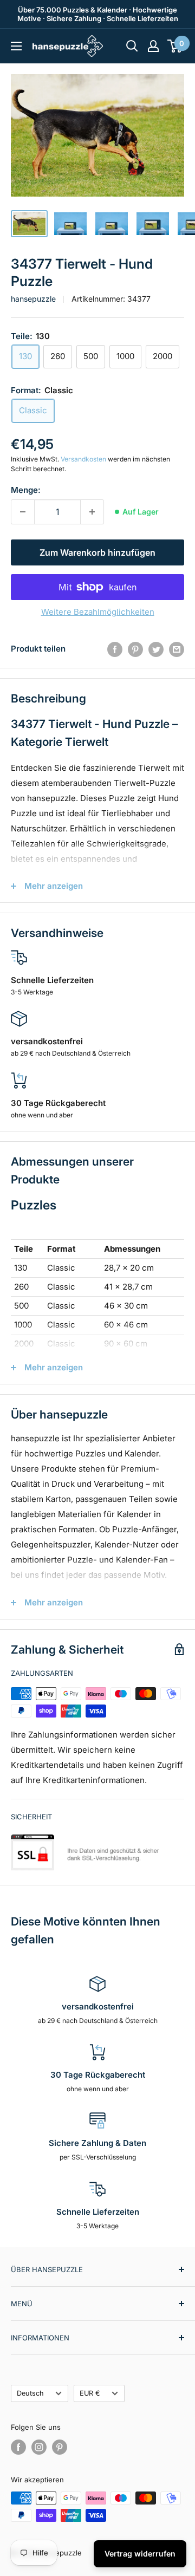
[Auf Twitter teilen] (156, 649)
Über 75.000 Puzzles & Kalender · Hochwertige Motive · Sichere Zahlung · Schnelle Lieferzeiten (98, 14)
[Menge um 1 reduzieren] (23, 512)
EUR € (90, 2393)
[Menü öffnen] (16, 46)
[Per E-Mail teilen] (177, 649)
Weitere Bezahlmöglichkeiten (98, 612)
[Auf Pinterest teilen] (135, 649)
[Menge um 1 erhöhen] (92, 512)
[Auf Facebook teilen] (115, 649)
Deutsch (30, 2393)
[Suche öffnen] (132, 46)
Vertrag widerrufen (140, 2554)
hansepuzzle (33, 299)
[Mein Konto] (153, 46)
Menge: (26, 490)
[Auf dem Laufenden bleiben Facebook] (18, 2447)
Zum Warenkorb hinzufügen (97, 552)
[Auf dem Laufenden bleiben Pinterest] (60, 2447)
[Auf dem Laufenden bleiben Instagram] (39, 2447)
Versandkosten (83, 459)
